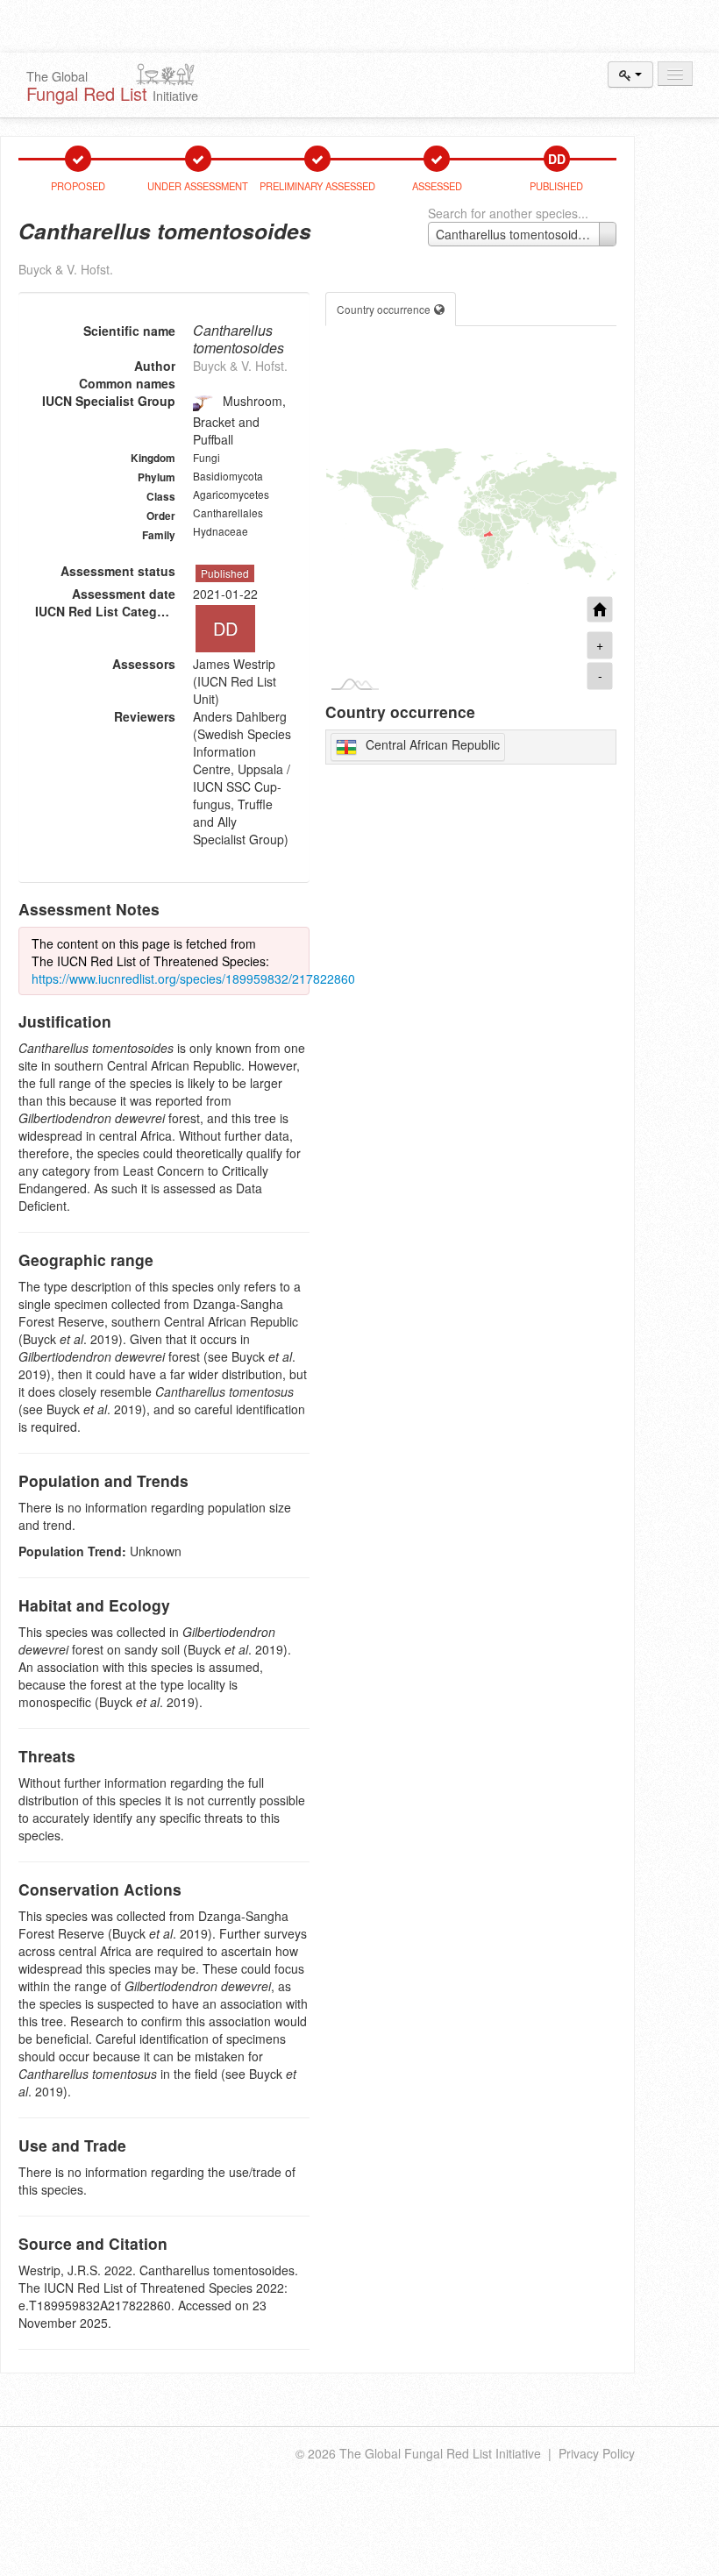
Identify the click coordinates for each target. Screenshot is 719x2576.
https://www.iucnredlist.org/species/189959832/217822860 (193, 978)
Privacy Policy (597, 2453)
